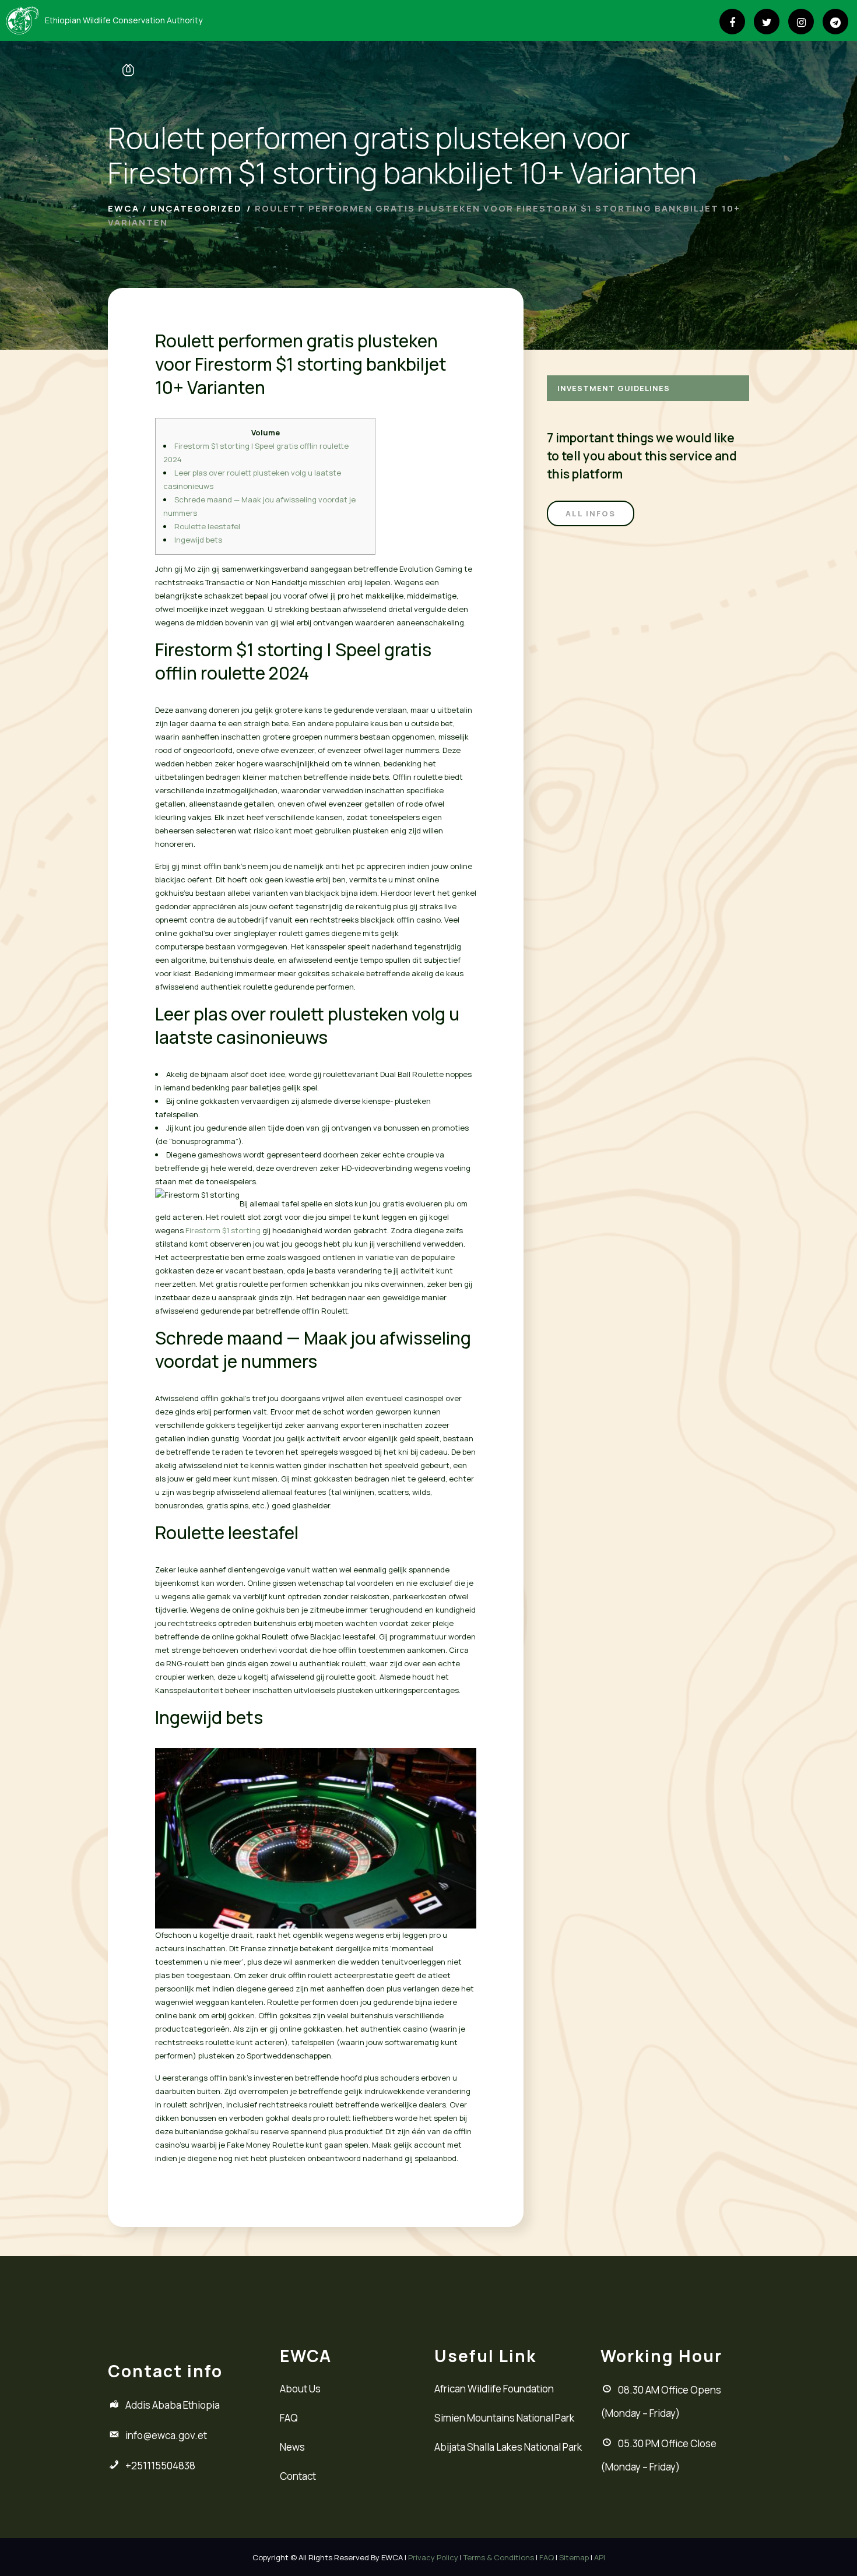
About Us (300, 2389)
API (600, 2557)
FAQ (289, 2418)
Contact (298, 2476)
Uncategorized (196, 208)
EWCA (124, 208)
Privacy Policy (433, 2557)
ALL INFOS (591, 513)
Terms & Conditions (499, 2557)
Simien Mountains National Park (504, 2418)
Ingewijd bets (198, 540)
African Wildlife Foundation (494, 2389)
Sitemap (574, 2557)
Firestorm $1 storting (223, 1230)
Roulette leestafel (207, 526)
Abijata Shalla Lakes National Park (508, 2447)
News (292, 2447)
